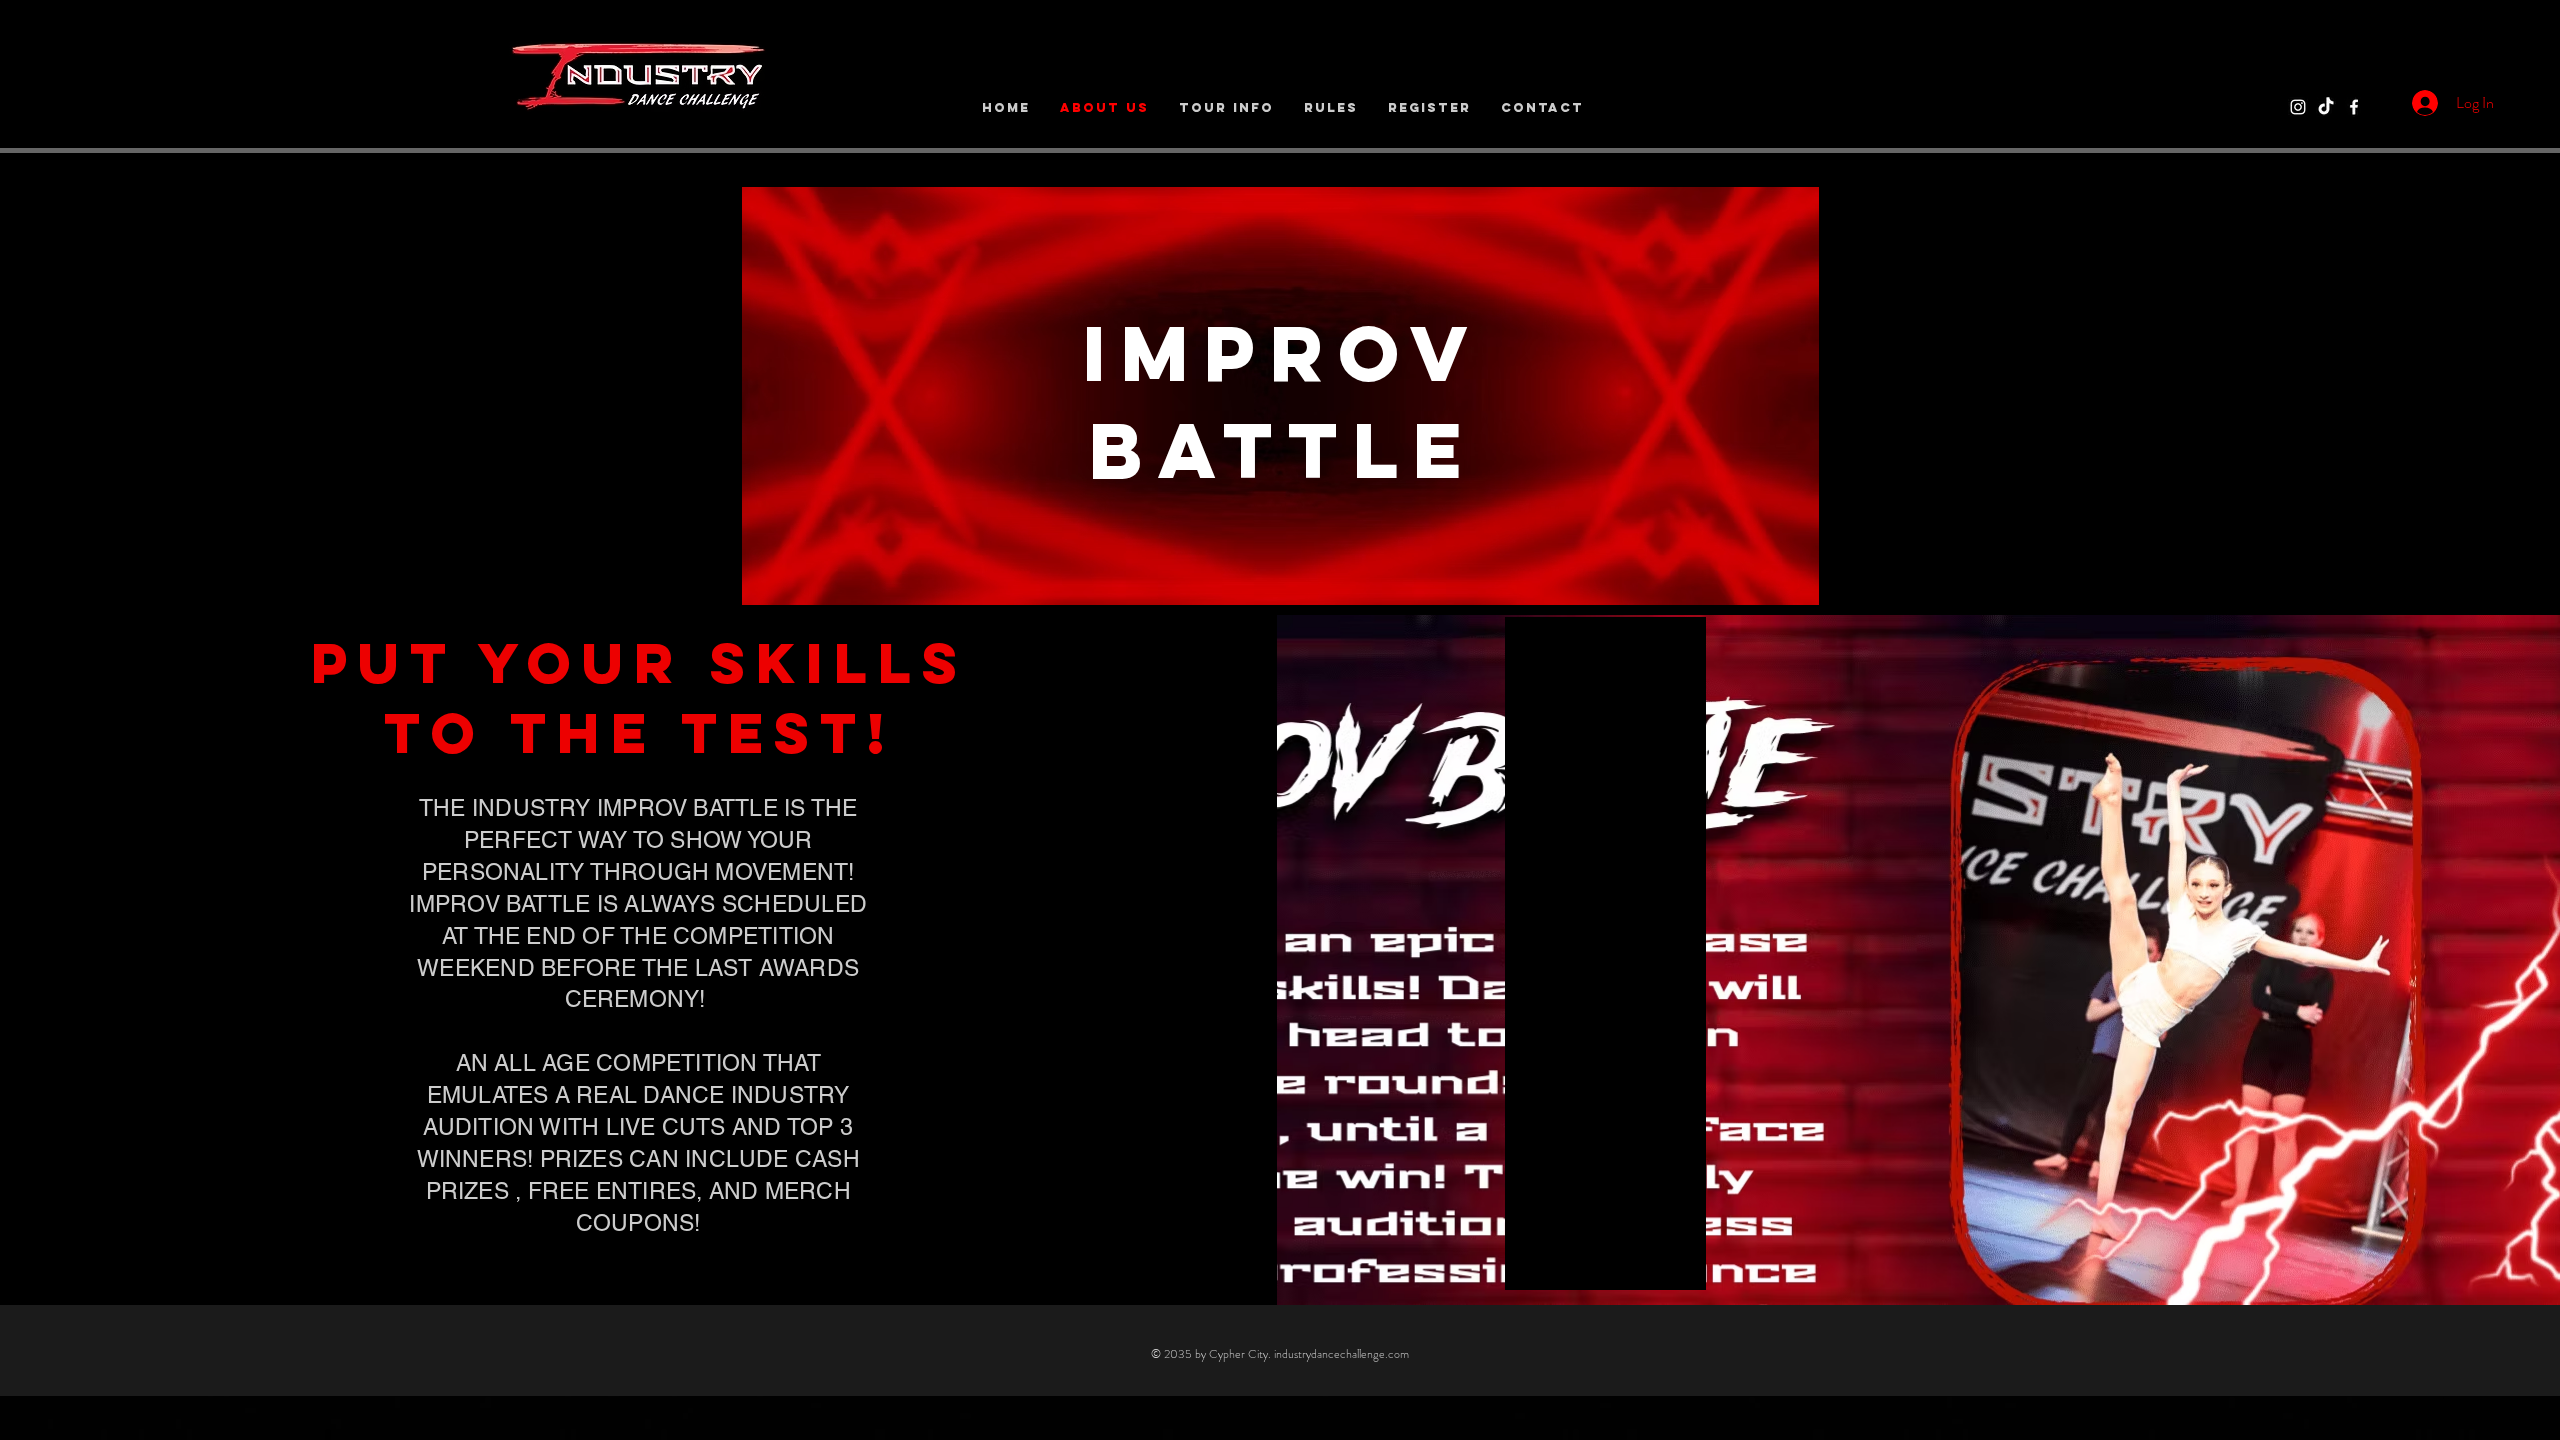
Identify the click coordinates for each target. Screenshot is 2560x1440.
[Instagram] (2298, 107)
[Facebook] (2354, 107)
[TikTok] (2326, 107)
